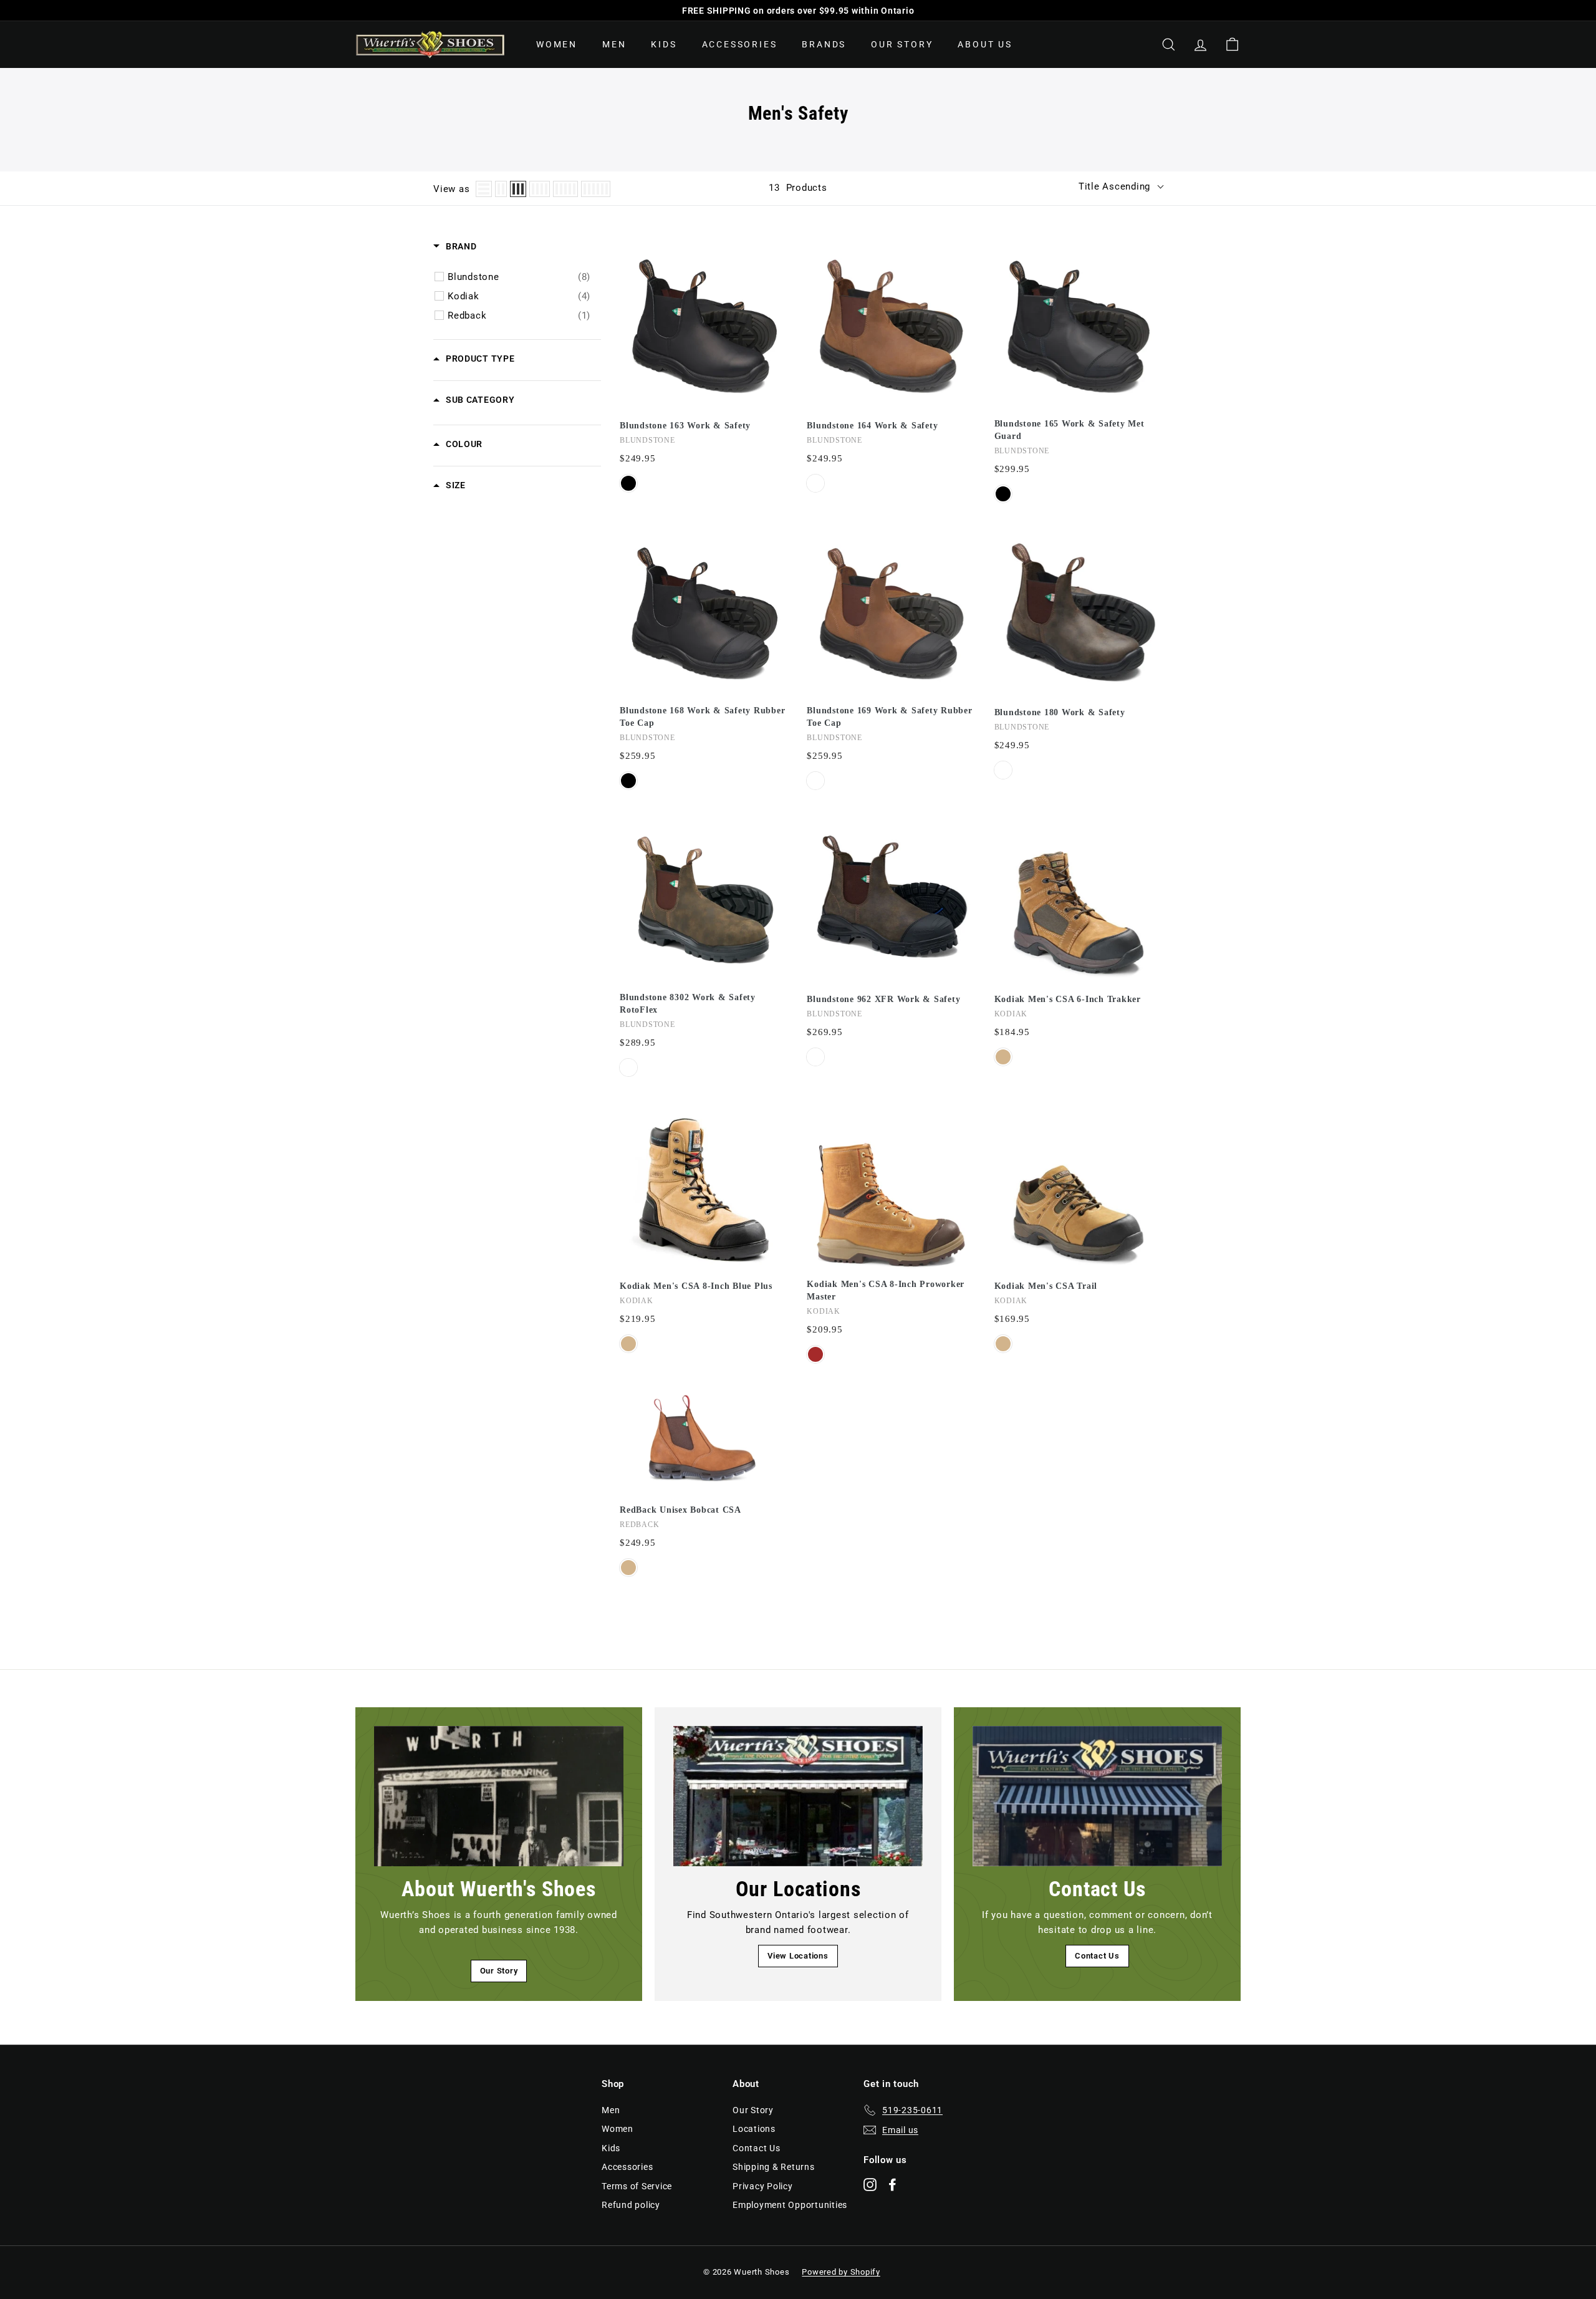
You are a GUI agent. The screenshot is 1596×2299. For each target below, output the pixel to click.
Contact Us (1097, 1956)
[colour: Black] (628, 483)
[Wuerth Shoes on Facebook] (892, 2184)
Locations (754, 2129)
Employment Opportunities (790, 2205)
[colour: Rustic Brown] (1003, 770)
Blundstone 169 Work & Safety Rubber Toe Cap (889, 717)
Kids (664, 44)
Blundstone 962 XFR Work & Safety (883, 999)
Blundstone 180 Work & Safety (1060, 712)
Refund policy (631, 2205)
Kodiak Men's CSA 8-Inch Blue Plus (696, 1286)
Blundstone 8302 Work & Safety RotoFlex (688, 1004)
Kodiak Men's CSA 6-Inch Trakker (1068, 999)
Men (614, 44)
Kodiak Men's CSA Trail (1046, 1286)
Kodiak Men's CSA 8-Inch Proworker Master (886, 1290)
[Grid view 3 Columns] (518, 189)
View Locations (798, 1956)
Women (557, 44)
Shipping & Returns (774, 2167)
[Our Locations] (798, 1796)
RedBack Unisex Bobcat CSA (680, 1510)
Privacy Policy (763, 2186)
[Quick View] (776, 319)
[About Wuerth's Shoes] (499, 1796)
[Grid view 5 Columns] (565, 189)
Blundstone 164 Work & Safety (872, 426)
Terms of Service (637, 2186)
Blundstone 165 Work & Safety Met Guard (1070, 430)
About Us (985, 44)
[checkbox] (519, 277)
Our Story (902, 44)
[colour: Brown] (815, 1354)
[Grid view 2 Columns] (501, 189)
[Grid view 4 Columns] (540, 189)
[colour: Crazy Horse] (815, 483)
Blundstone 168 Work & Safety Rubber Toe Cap (702, 717)
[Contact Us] (1097, 1796)
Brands (824, 44)
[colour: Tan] (1003, 1057)
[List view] (484, 189)
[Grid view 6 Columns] (596, 189)
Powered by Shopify (841, 2272)
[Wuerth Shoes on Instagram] (870, 2184)
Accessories (740, 44)
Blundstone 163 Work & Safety (685, 426)
